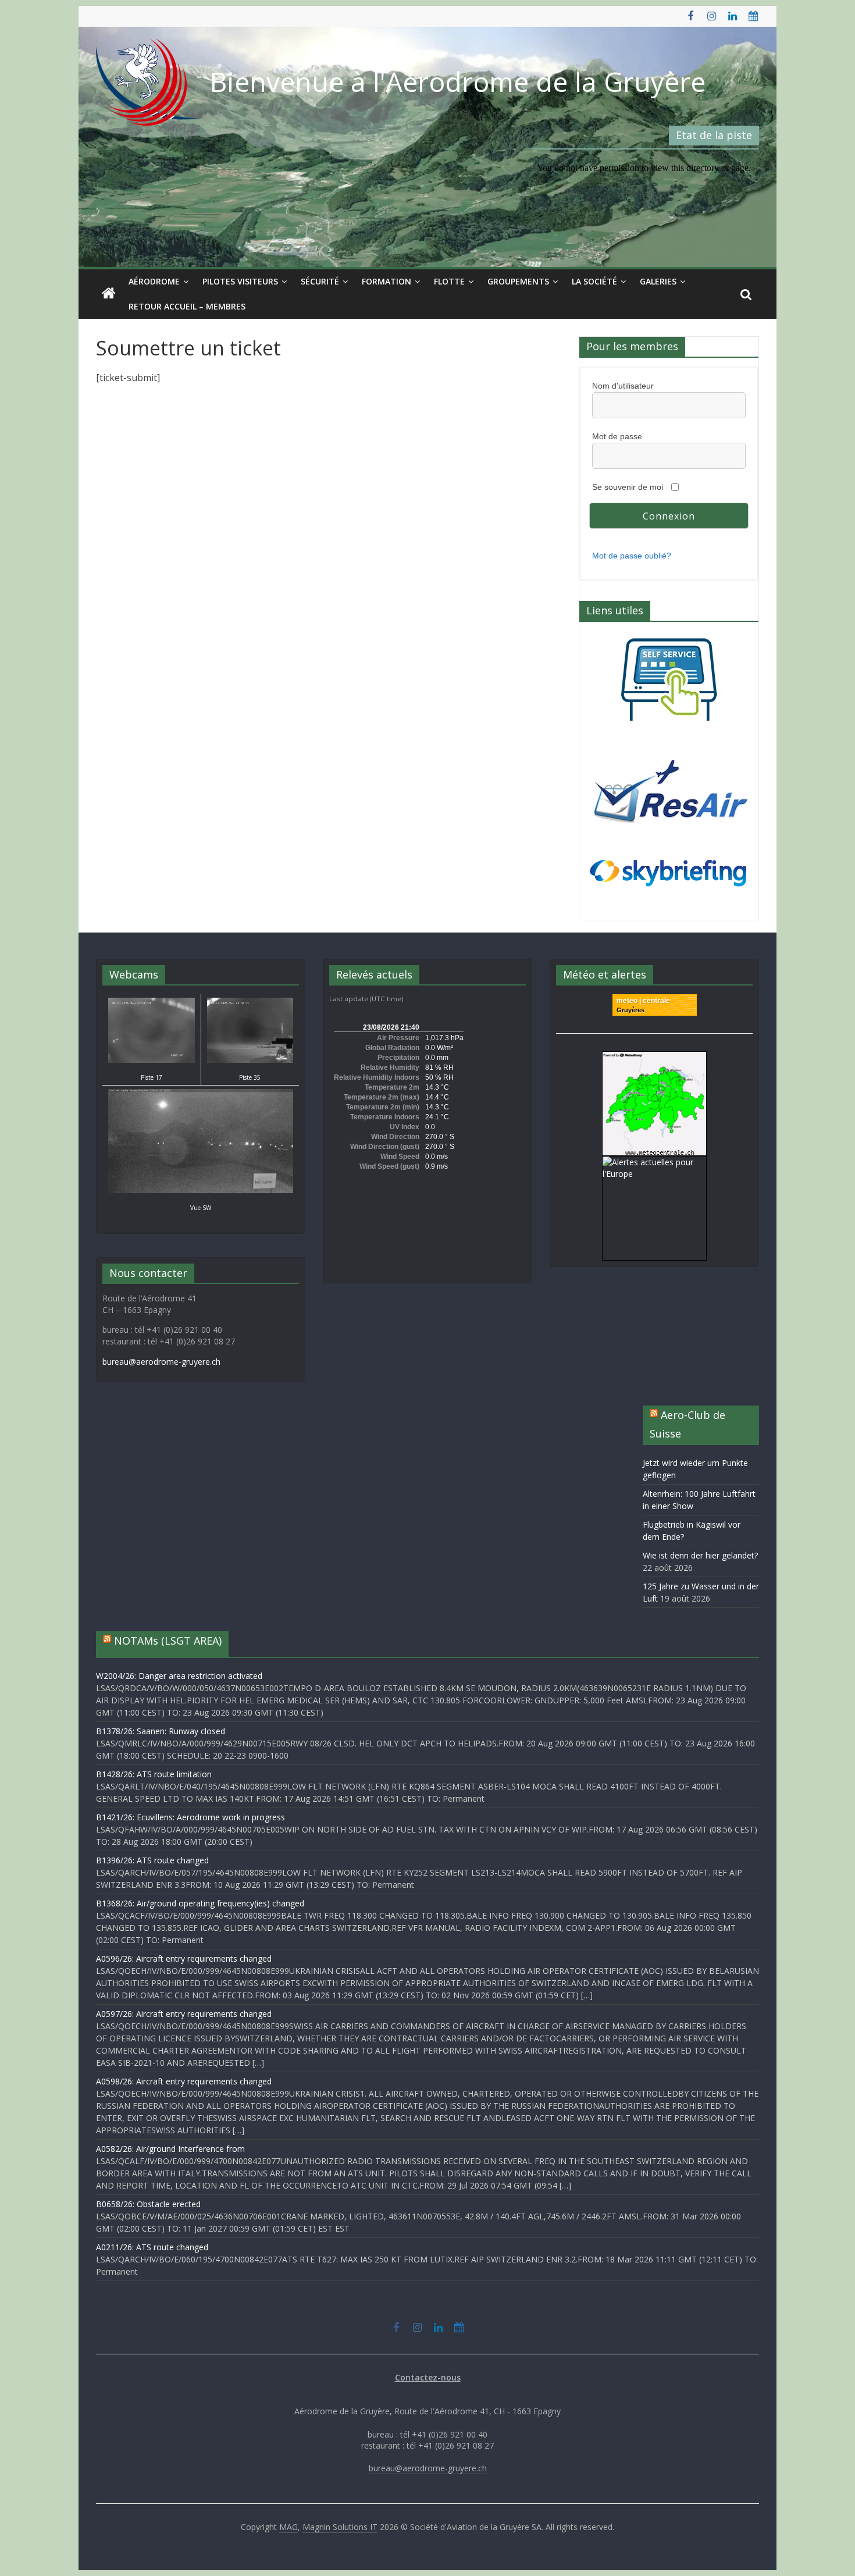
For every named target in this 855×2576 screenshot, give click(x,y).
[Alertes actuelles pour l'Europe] (654, 1162)
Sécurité (320, 281)
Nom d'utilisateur (623, 386)
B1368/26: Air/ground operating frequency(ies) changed (200, 1903)
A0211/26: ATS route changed (152, 2247)
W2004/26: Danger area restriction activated (179, 1676)
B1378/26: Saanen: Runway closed (161, 1731)
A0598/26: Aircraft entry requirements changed (184, 2081)
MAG (288, 2527)
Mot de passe (617, 436)
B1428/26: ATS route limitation (154, 1774)
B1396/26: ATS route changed (152, 1860)
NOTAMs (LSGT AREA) (168, 1641)
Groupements (518, 281)
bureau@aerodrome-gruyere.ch (161, 1362)
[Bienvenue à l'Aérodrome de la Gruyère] (109, 294)
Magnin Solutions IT (340, 2527)
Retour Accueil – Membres (187, 306)
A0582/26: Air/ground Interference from (170, 2149)
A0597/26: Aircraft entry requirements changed (184, 2014)
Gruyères (630, 1010)
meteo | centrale (643, 1001)
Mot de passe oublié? (632, 556)
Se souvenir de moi (628, 487)
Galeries (658, 281)
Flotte (449, 281)
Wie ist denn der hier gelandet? (700, 1555)
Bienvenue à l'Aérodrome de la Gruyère (458, 81)
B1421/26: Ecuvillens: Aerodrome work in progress (190, 1817)
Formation (386, 281)
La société (594, 281)
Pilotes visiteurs (240, 281)
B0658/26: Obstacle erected (148, 2204)
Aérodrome (154, 281)
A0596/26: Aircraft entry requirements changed (184, 1958)
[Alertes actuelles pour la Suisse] (654, 1057)
